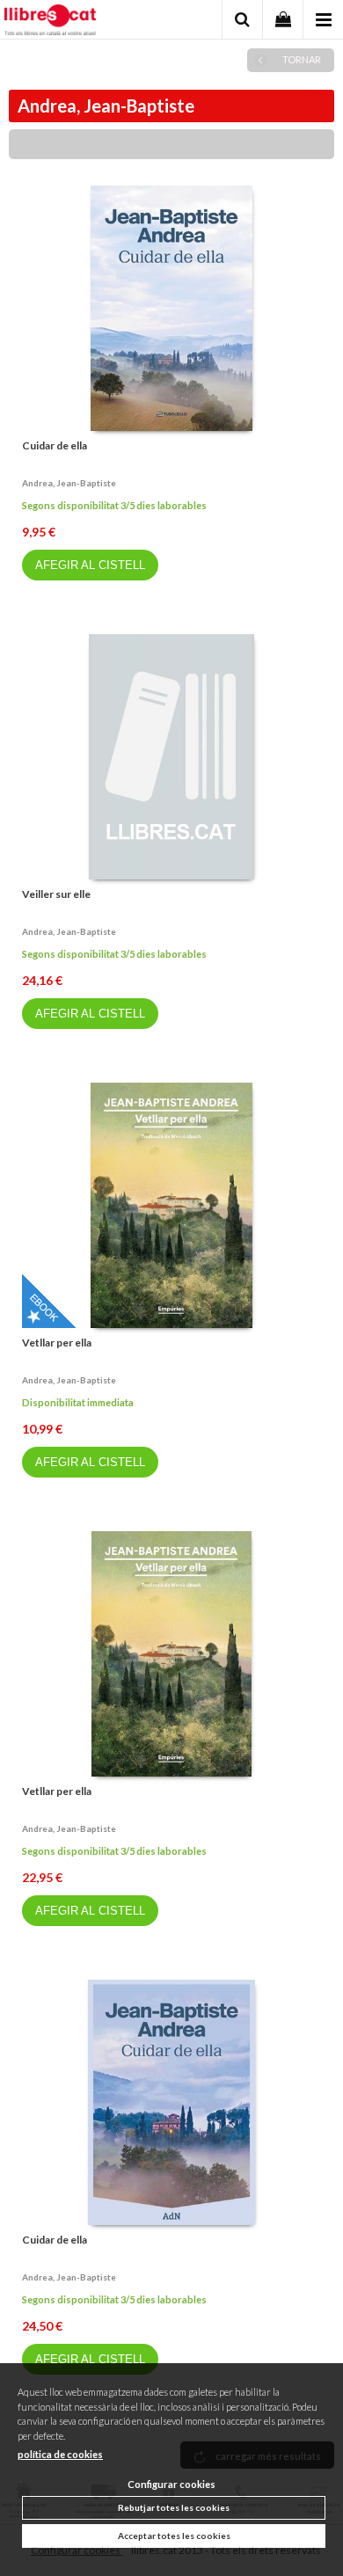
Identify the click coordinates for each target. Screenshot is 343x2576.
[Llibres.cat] (50, 22)
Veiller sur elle (56, 894)
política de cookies (60, 2454)
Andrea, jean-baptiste (69, 483)
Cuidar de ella (55, 445)
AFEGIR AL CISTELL (90, 565)
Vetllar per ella (57, 1343)
